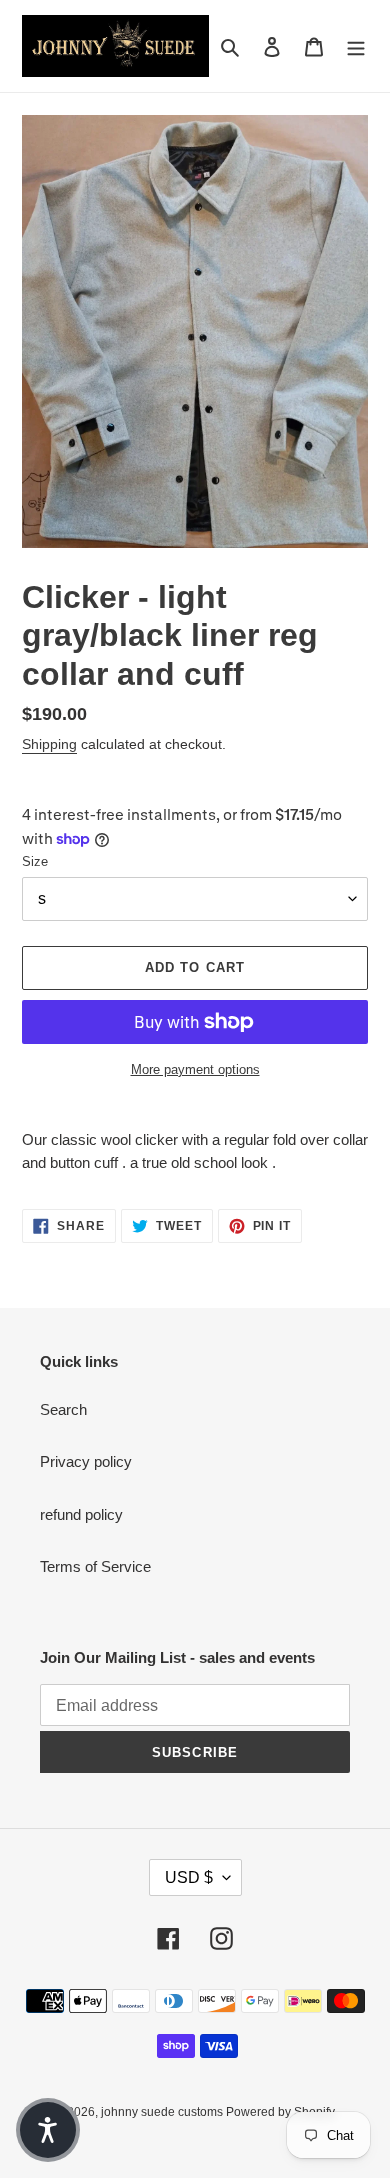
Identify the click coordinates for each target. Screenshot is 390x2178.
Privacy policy (86, 1461)
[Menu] (356, 46)
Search (63, 1409)
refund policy (81, 1514)
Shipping (49, 744)
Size (35, 861)
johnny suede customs (163, 2112)
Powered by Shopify (280, 2112)
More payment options (195, 1069)
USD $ (189, 1877)
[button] (48, 2130)
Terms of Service (95, 1566)
